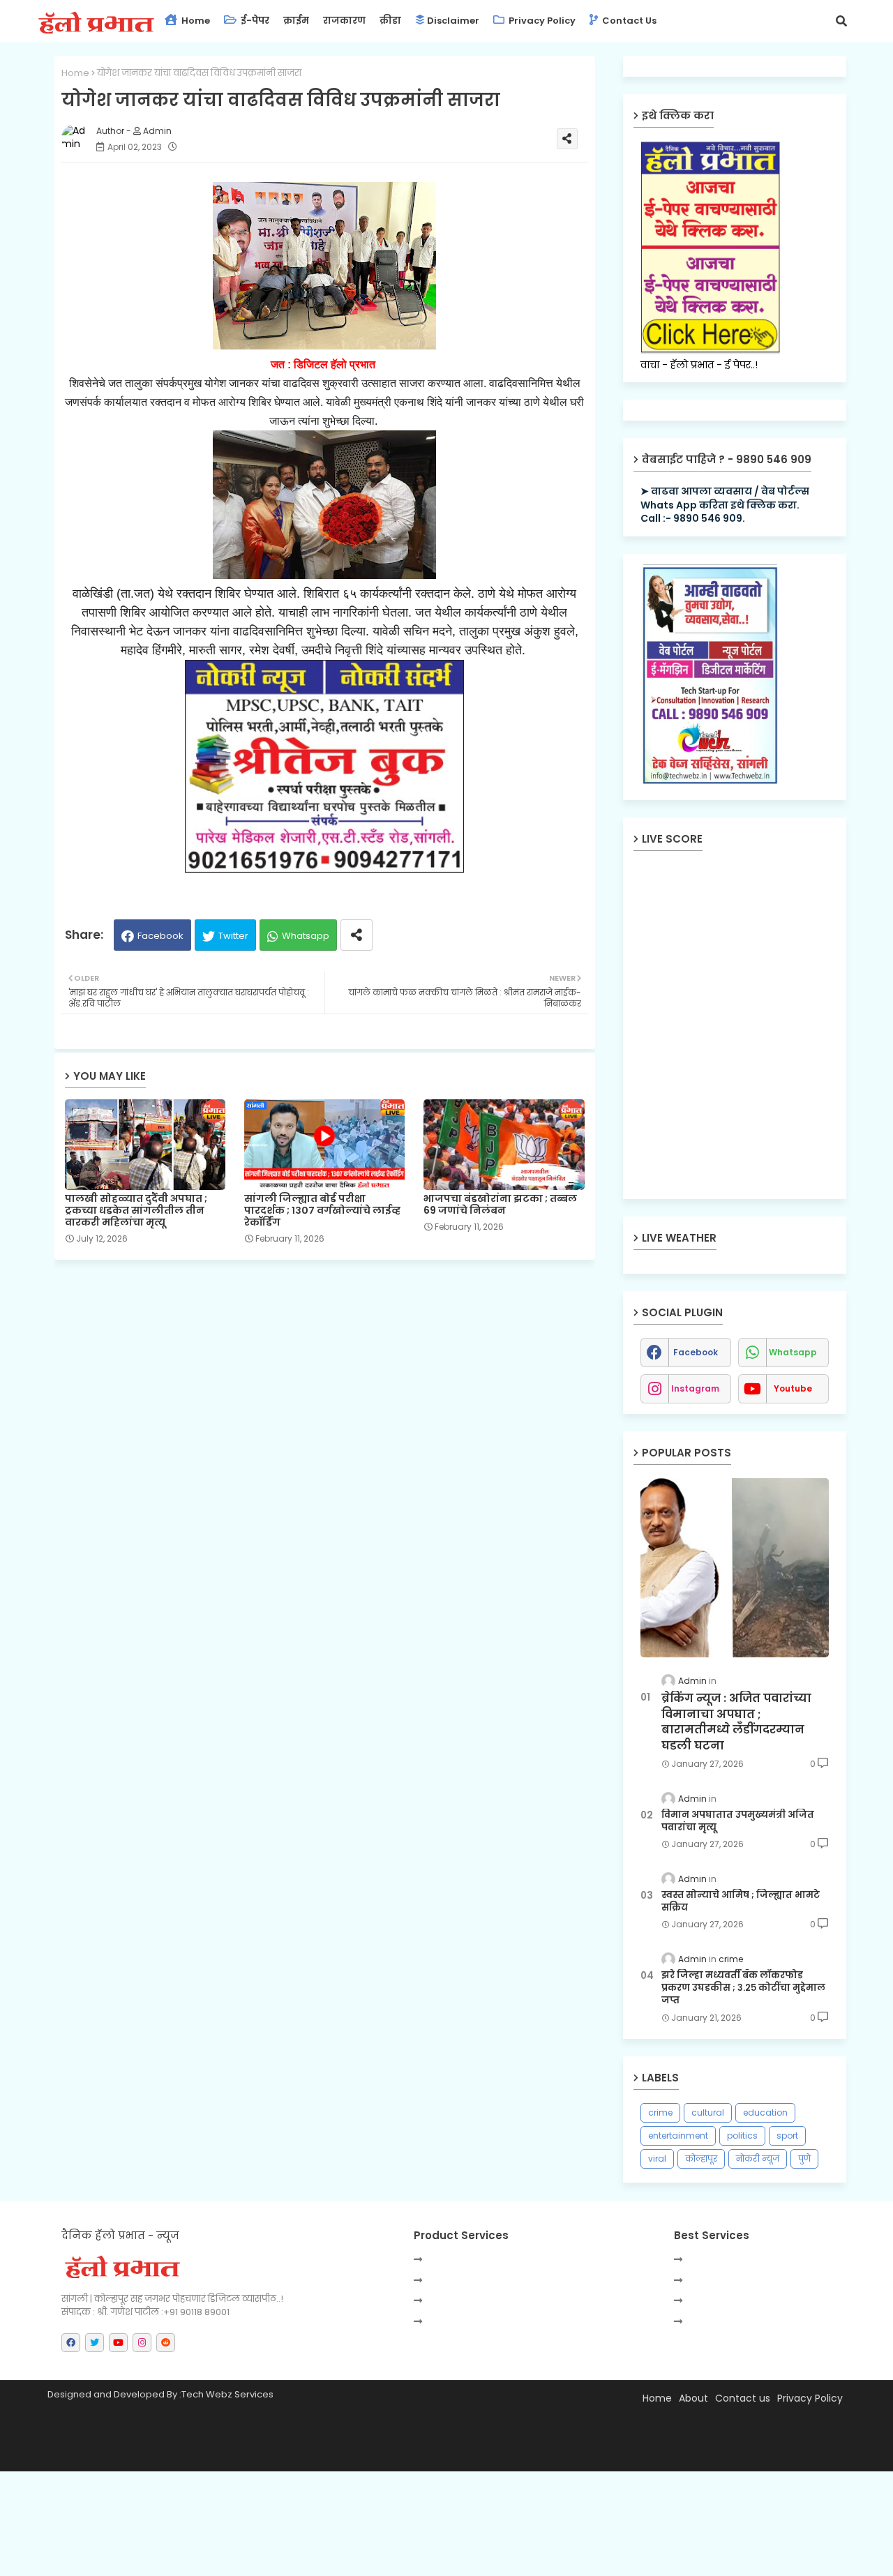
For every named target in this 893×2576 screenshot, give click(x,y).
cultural (708, 2112)
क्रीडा (390, 21)
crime (660, 2112)
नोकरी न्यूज (758, 2159)
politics (742, 2136)
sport (787, 2136)
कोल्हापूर (701, 2159)
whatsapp (793, 1352)
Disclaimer (453, 21)
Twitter (233, 936)
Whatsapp (306, 936)
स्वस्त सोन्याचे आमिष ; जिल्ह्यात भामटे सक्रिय (741, 1901)
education (765, 2112)
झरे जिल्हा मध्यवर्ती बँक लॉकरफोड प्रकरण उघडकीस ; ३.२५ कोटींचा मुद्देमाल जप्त (743, 1988)
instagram (695, 1388)
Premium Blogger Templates (177, 2454)
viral (657, 2159)
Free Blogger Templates (383, 2454)
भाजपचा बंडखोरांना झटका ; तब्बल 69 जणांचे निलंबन (500, 1205)
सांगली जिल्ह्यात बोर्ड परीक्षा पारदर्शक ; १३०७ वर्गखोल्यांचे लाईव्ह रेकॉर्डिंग (322, 1211)
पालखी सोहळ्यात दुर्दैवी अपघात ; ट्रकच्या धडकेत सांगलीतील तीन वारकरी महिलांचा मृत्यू (136, 1211)
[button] (841, 21)
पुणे (804, 2159)
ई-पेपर (254, 21)
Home (195, 21)
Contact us (628, 21)
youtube (793, 1388)
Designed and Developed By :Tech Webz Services (160, 2394)
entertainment (678, 2136)
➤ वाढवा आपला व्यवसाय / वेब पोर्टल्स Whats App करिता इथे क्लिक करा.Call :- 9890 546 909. (725, 505)
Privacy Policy (541, 21)
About (693, 2398)
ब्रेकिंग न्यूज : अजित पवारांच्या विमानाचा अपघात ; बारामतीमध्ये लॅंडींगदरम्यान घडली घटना (736, 1722)
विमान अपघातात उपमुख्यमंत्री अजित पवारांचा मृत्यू (738, 1821)
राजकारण (344, 21)
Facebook (160, 936)
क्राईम (296, 21)
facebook (696, 1352)
